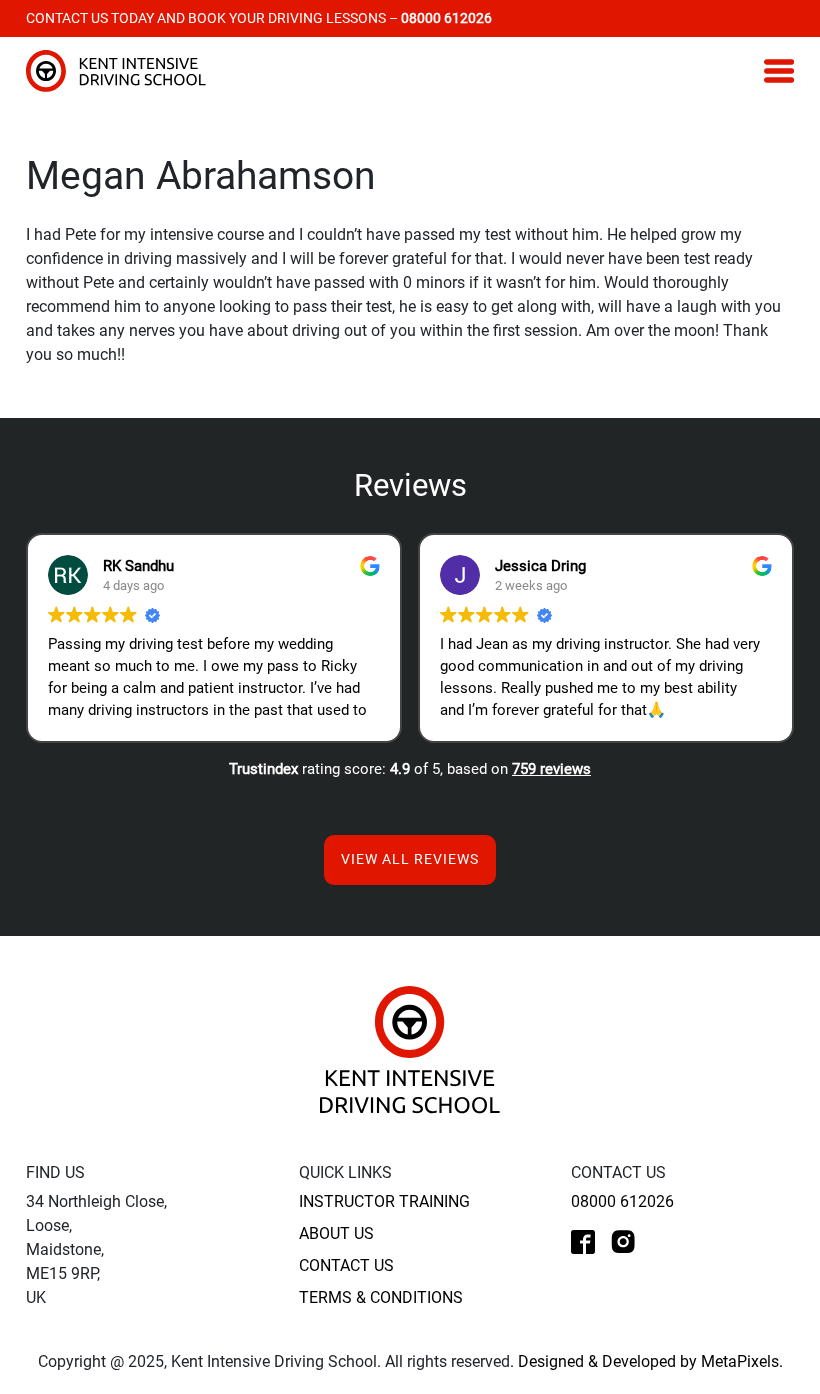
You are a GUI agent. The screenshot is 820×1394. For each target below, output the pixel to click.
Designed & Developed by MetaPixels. (650, 1361)
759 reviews (551, 769)
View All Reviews (410, 859)
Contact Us (346, 1265)
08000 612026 (622, 1201)
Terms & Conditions (381, 1297)
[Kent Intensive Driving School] (410, 1048)
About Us (336, 1233)
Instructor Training (384, 1201)
